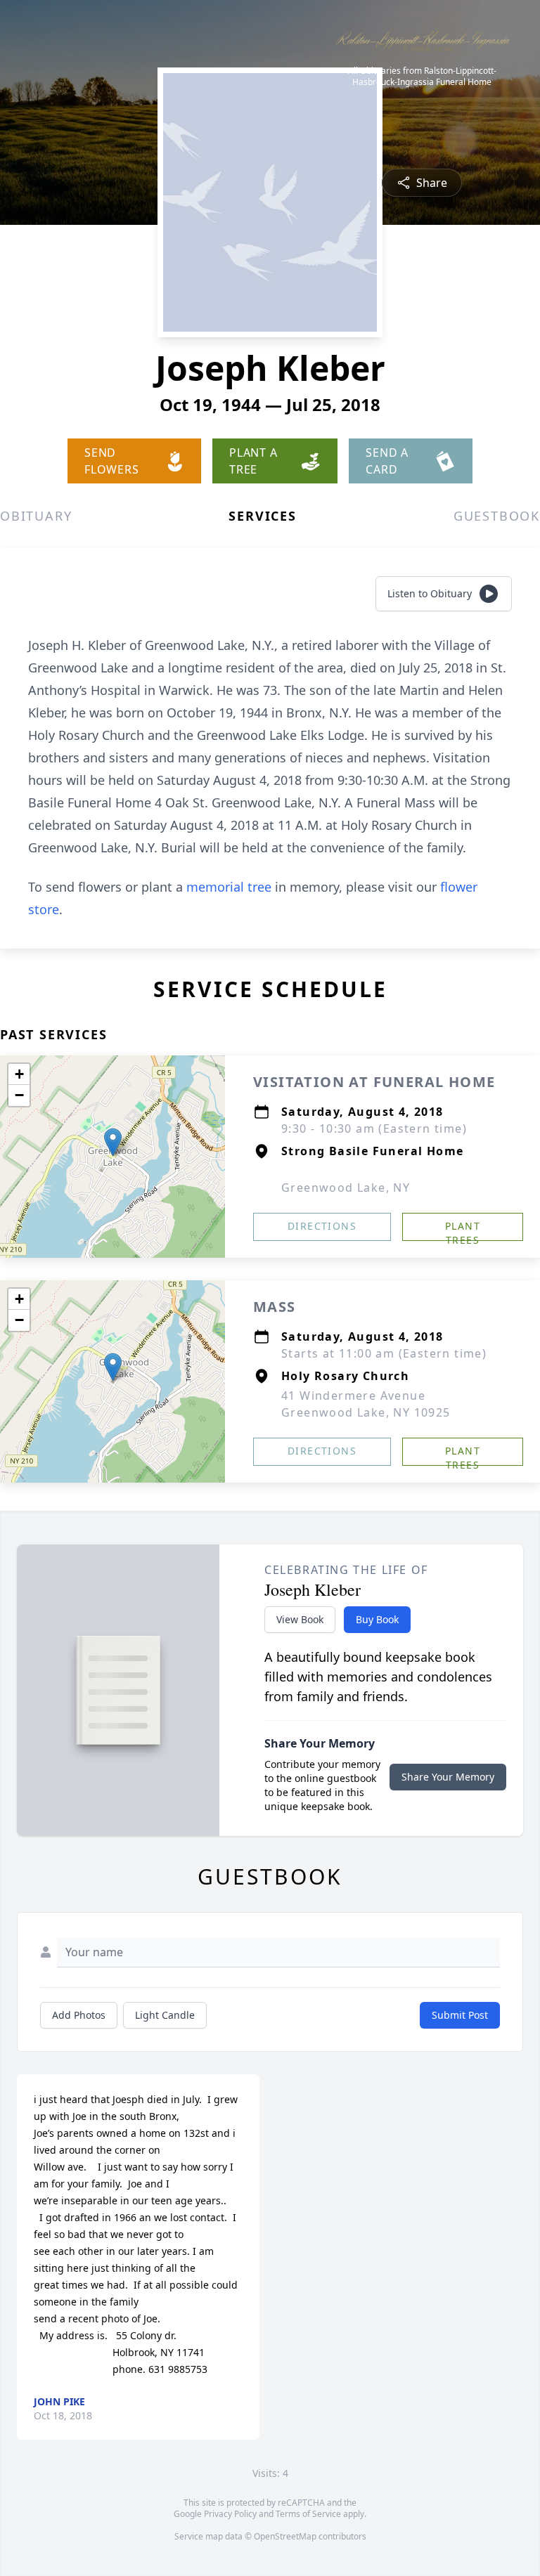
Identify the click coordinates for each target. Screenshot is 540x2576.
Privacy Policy (230, 2514)
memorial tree (229, 887)
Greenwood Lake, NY (346, 1188)
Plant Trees (463, 1230)
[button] (113, 1142)
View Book (300, 1619)
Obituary (36, 516)
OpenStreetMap (285, 2536)
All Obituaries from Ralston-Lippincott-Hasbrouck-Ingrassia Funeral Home (422, 77)
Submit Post (460, 2015)
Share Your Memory (448, 1777)
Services (262, 516)
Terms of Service (308, 2514)
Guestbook (497, 516)
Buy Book (377, 1619)
